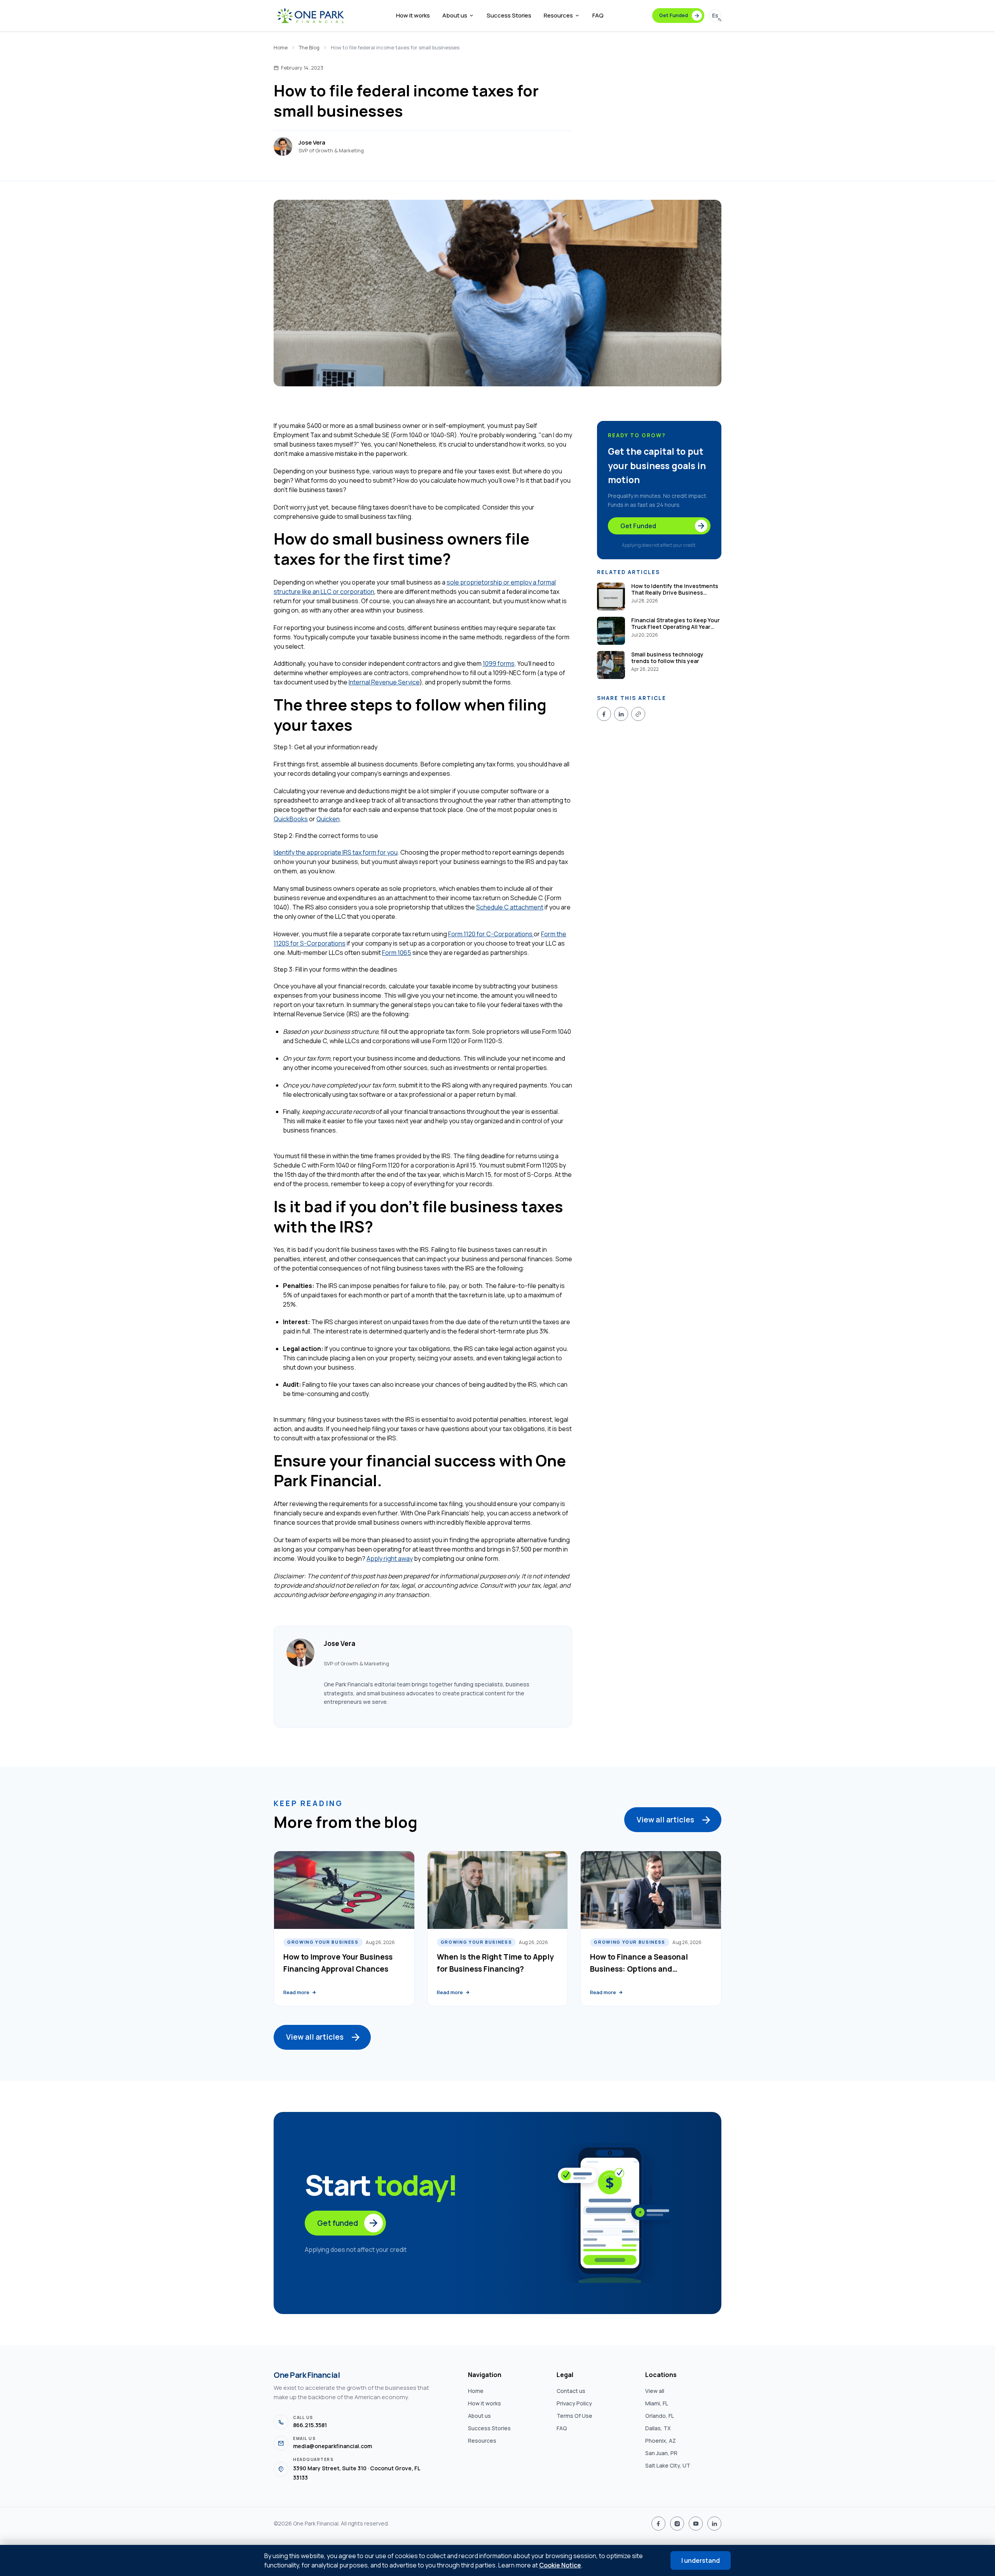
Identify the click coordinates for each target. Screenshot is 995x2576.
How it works (413, 15)
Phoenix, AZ (661, 2441)
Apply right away (390, 1559)
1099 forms (499, 663)
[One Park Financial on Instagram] (677, 2524)
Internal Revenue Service (384, 682)
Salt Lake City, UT (668, 2465)
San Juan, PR (661, 2453)
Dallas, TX (658, 2428)
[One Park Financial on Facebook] (658, 2524)
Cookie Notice (560, 2565)
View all (655, 2391)
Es (715, 15)
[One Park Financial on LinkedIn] (714, 2524)
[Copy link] (638, 714)
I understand (701, 2560)
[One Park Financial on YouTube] (696, 2524)
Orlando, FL (660, 2416)
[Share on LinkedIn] (621, 714)
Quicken (328, 819)
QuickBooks (291, 819)
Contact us (571, 2391)
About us (455, 15)
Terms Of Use (574, 2416)
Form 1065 (397, 953)
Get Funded (674, 15)
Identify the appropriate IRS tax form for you (336, 852)
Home (281, 47)
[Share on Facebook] (604, 714)
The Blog (309, 47)
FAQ (598, 15)
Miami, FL (657, 2403)
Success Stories (509, 15)
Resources (558, 15)
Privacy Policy (574, 2403)
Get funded (338, 2223)
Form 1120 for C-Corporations (491, 934)
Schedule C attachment (510, 907)
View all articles (665, 1820)
